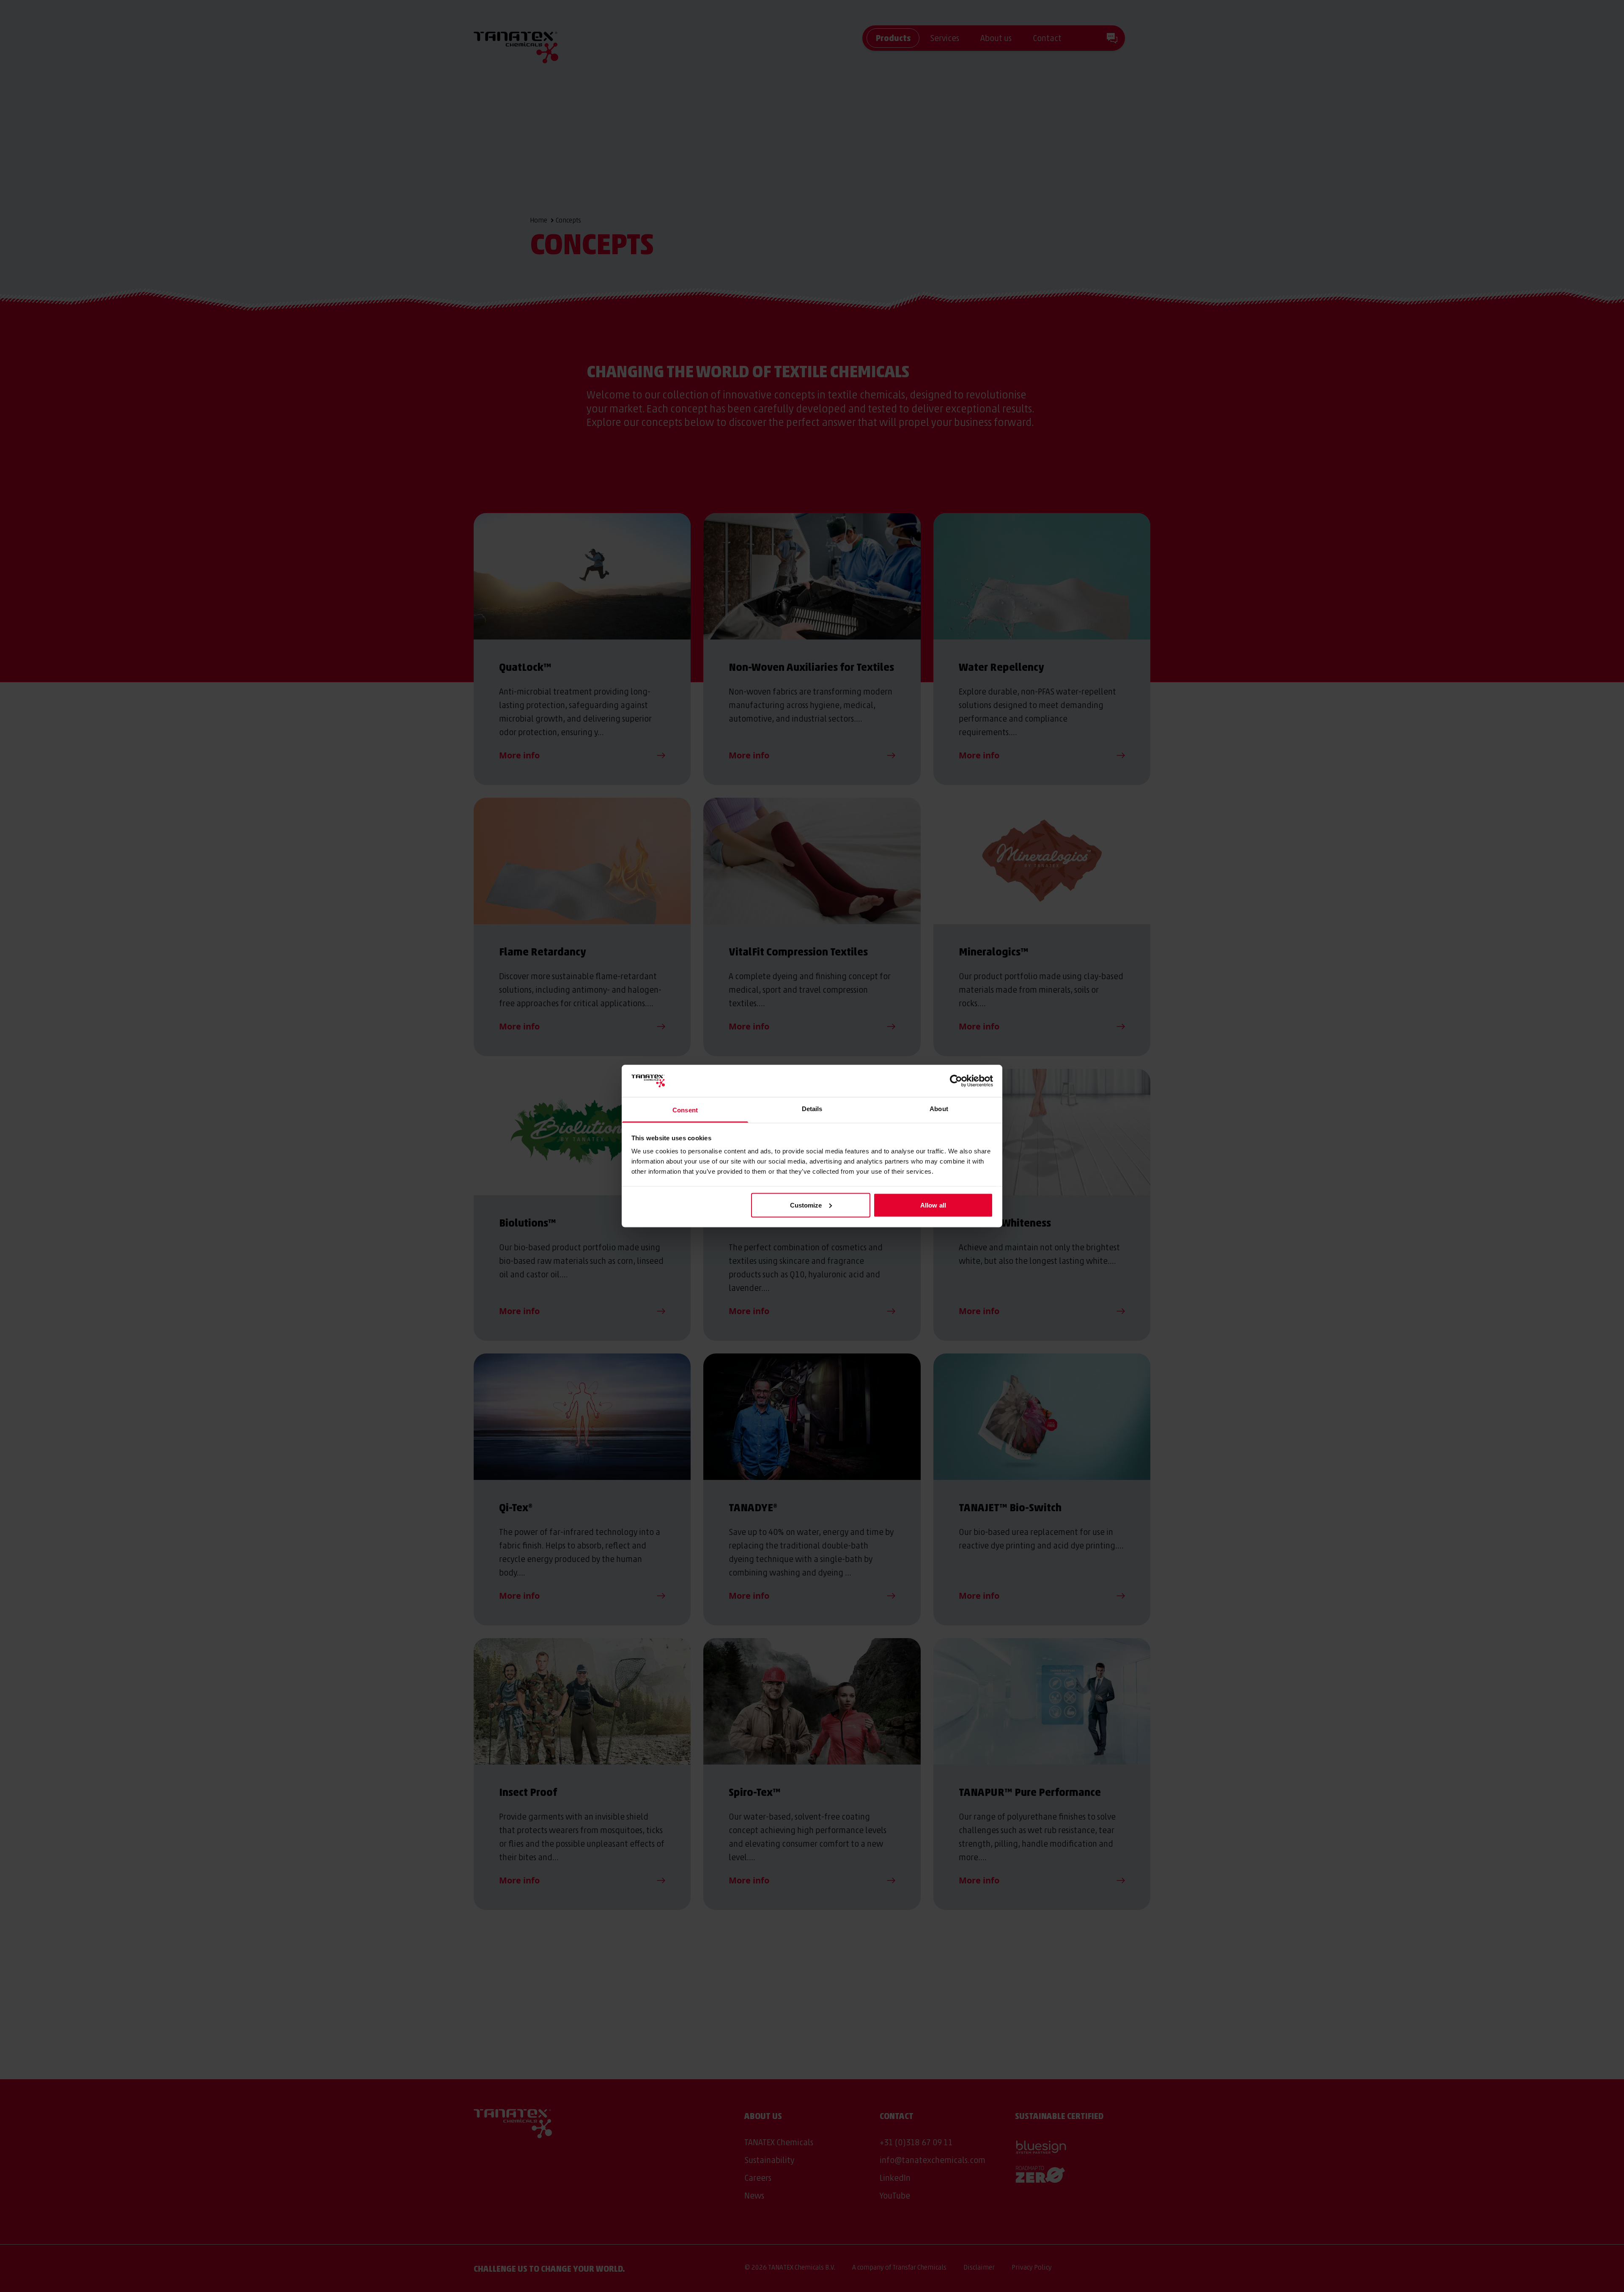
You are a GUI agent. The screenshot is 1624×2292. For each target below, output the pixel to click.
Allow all (933, 1205)
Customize (806, 1205)
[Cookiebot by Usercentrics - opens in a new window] (956, 1081)
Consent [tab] (685, 1110)
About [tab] (939, 1109)
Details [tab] (812, 1109)
